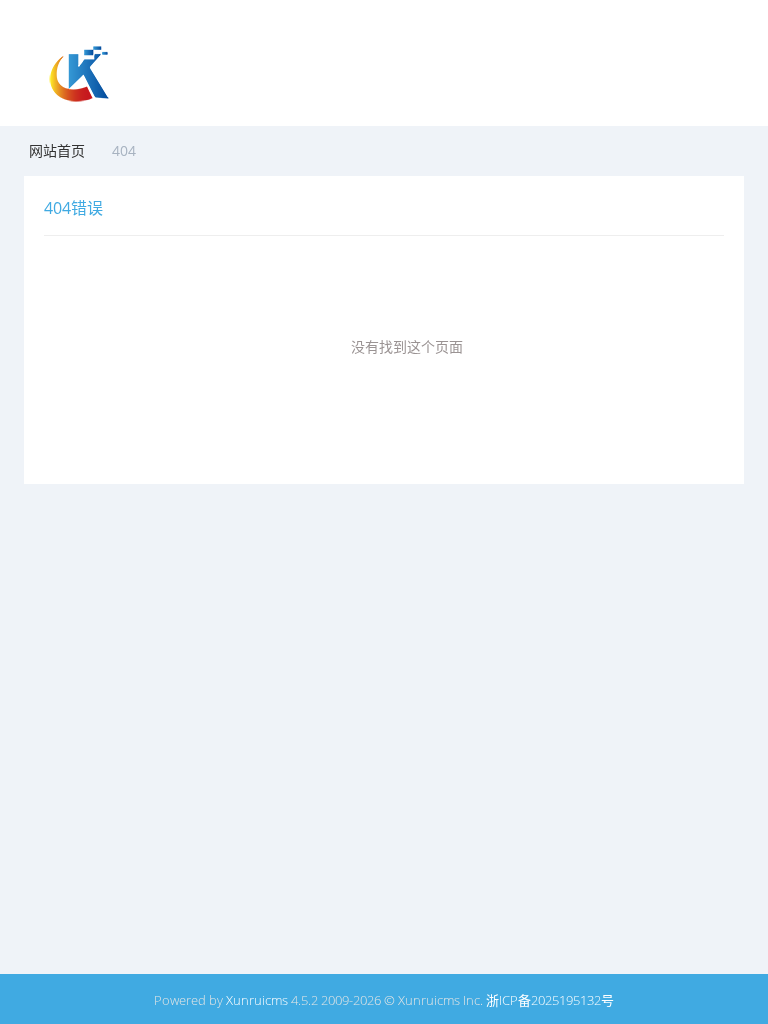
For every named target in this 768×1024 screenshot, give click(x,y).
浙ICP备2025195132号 (550, 1000)
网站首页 (57, 150)
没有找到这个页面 (407, 346)
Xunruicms (257, 1000)
